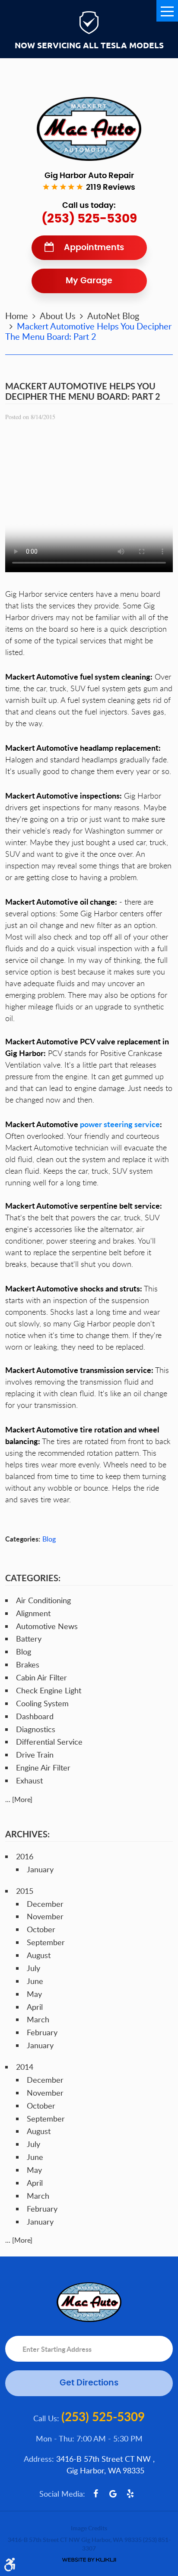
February (42, 2032)
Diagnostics (36, 1729)
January (40, 1869)
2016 (25, 1856)
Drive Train (35, 1755)
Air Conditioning (43, 1600)
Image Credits (89, 2528)
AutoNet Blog (113, 316)
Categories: (33, 1578)
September (46, 1942)
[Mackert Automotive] (89, 129)
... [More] (19, 1799)
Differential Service (49, 1742)
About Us (58, 316)
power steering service (120, 1124)
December (45, 1904)
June (35, 1981)
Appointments (94, 248)
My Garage (89, 281)
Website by (89, 2560)
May (34, 1994)
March (38, 2019)
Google (113, 2494)
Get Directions (89, 2383)
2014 (25, 2067)
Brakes (28, 1664)
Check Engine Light (49, 1690)
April (35, 2007)
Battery (29, 1639)
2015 (25, 1891)
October (41, 1929)
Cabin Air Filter (41, 1677)
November (45, 1916)
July (33, 1968)
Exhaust (29, 1780)
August (39, 1955)
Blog (49, 1539)
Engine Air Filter (43, 1767)
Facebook (96, 2494)
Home (17, 316)
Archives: (27, 1834)
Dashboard (35, 1716)
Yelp (130, 2494)
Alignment (33, 1613)
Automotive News (47, 1626)
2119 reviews (111, 188)
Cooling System (42, 1703)
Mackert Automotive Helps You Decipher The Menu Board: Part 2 (88, 331)
